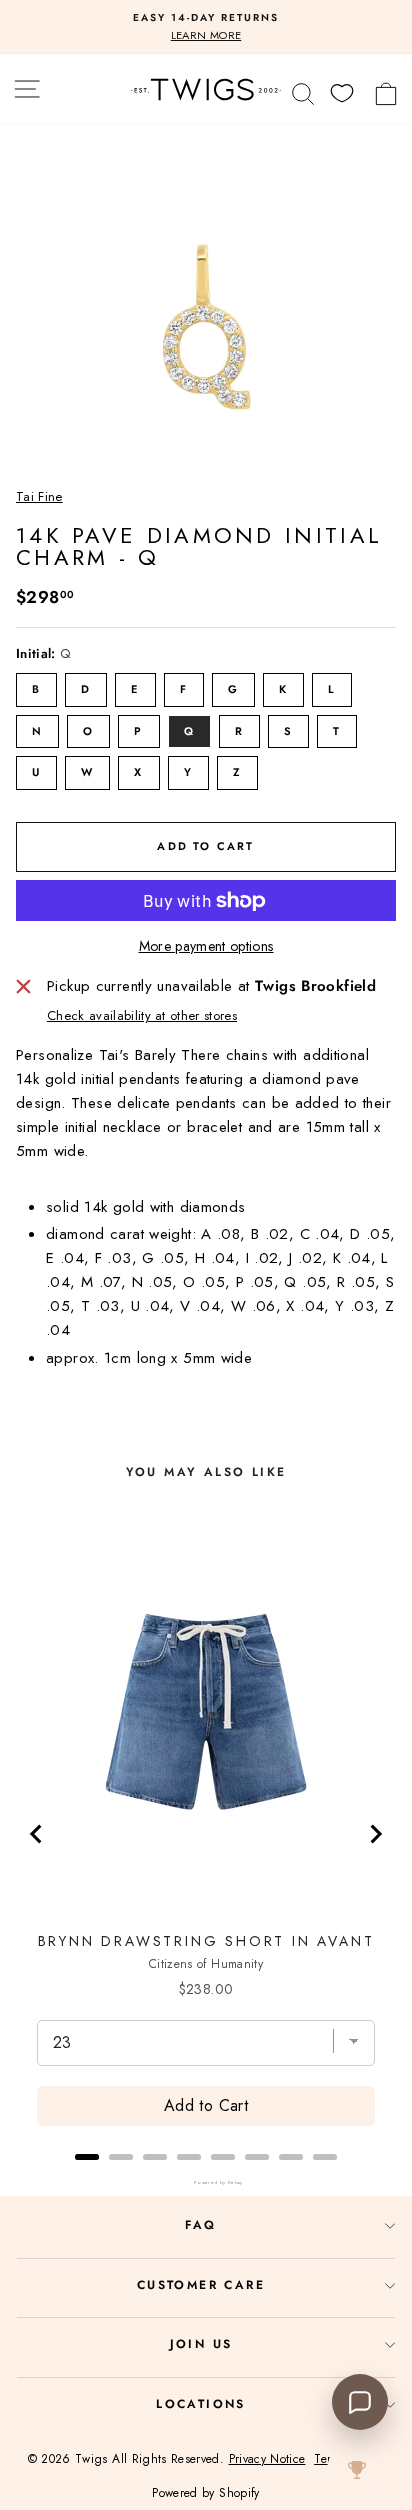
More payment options (206, 946)
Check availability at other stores (142, 1015)
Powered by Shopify (205, 2493)
